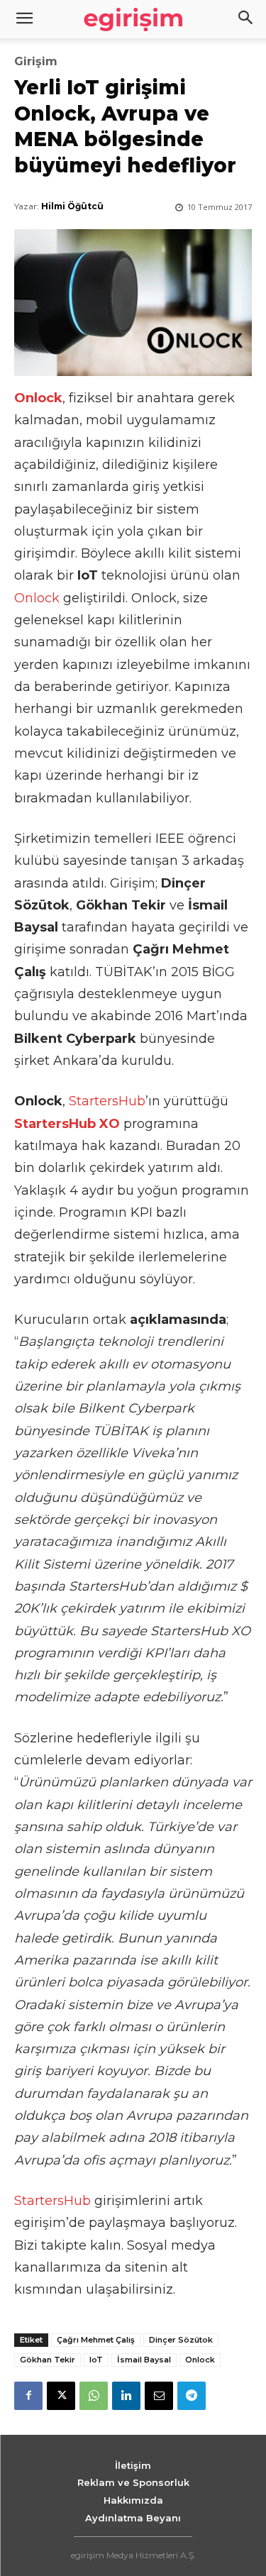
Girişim (36, 62)
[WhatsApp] (94, 2396)
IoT (96, 2360)
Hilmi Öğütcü (72, 206)
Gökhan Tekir (48, 2360)
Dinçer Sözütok (181, 2340)
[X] (61, 2396)
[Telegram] (192, 2396)
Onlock (37, 598)
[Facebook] (28, 2396)
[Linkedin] (126, 2396)
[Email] (159, 2396)
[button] (246, 19)
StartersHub (107, 1101)
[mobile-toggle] (24, 19)
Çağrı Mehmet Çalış (96, 2340)
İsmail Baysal (144, 2360)
